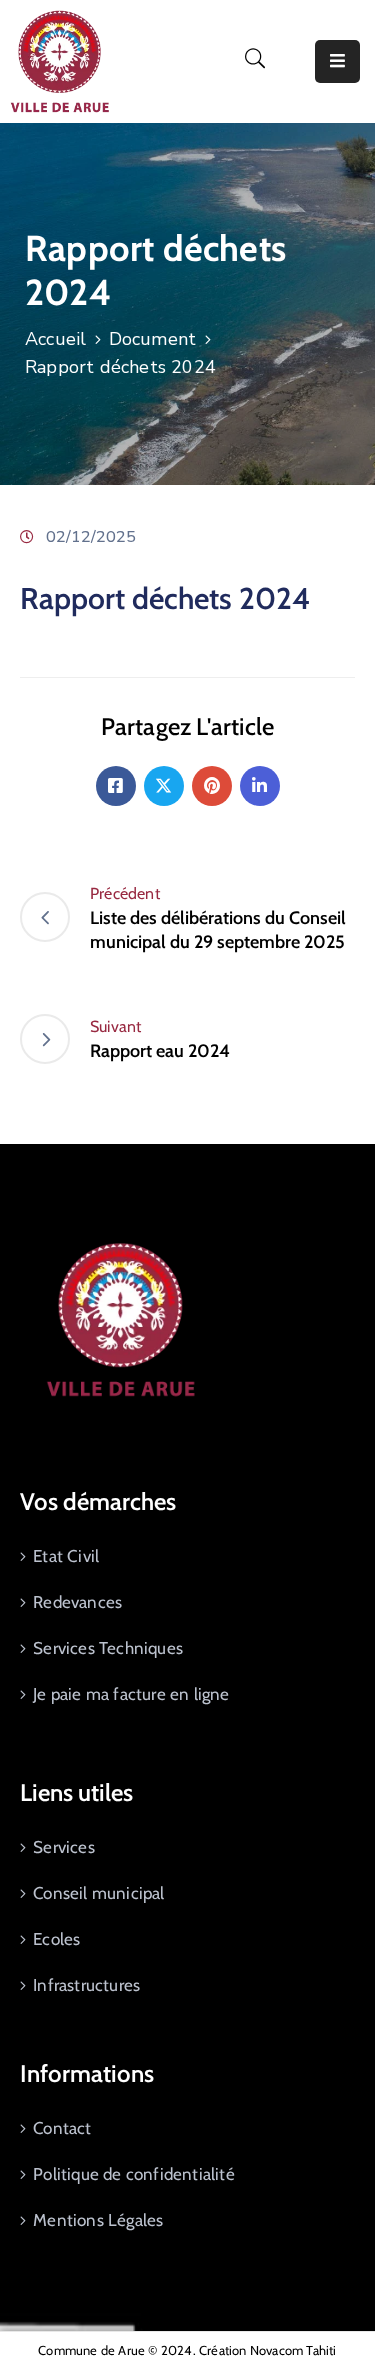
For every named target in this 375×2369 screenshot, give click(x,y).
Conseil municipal (98, 1893)
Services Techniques (108, 1648)
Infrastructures (86, 1985)
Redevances (77, 1602)
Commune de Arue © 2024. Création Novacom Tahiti (187, 2350)
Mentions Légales (98, 2220)
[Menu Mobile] (337, 61)
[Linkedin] (260, 786)
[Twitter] (164, 786)
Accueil (55, 339)
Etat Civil (66, 1556)
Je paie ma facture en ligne (131, 1694)
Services (64, 1847)
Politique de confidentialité (134, 2174)
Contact (62, 2128)
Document (153, 339)
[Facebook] (116, 786)
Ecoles (56, 1939)
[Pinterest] (212, 786)
